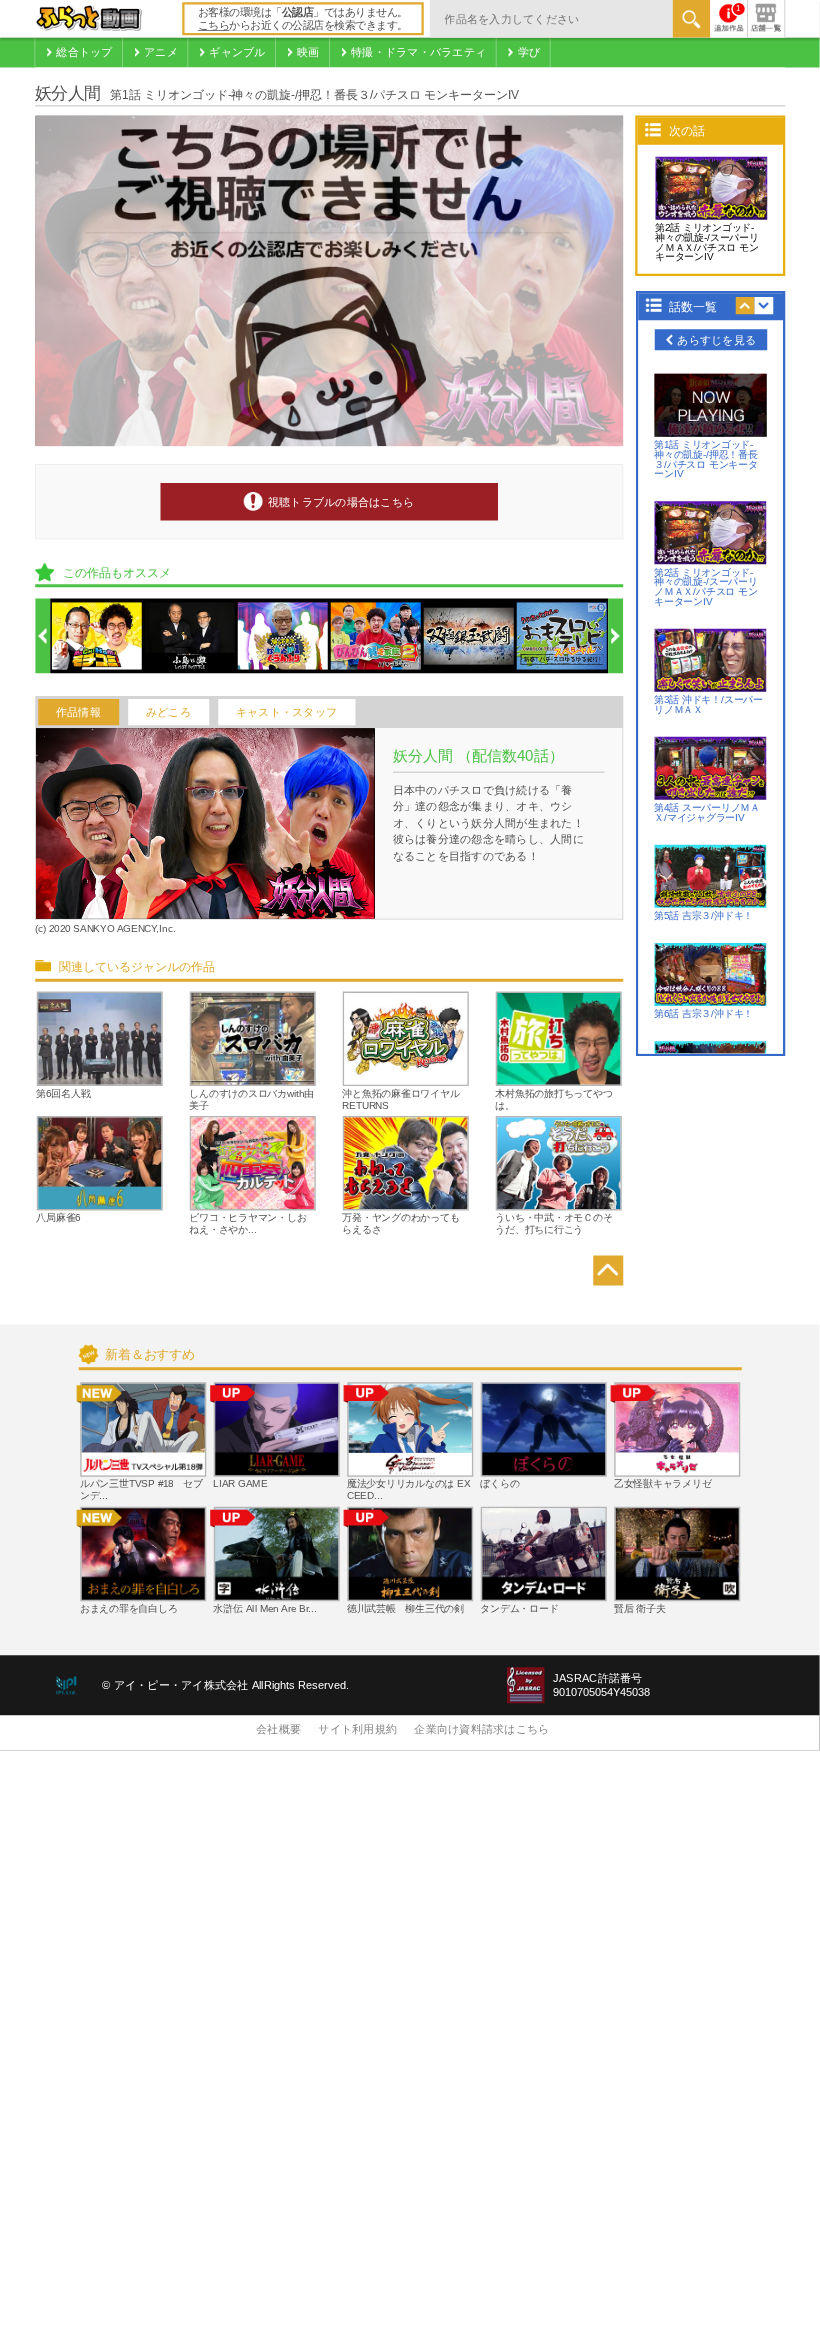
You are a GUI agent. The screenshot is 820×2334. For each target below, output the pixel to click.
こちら (214, 26)
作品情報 (78, 712)
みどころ (168, 712)
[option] (97, 637)
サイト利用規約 (357, 1730)
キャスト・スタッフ (286, 712)
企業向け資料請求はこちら (481, 1730)
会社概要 (278, 1730)
